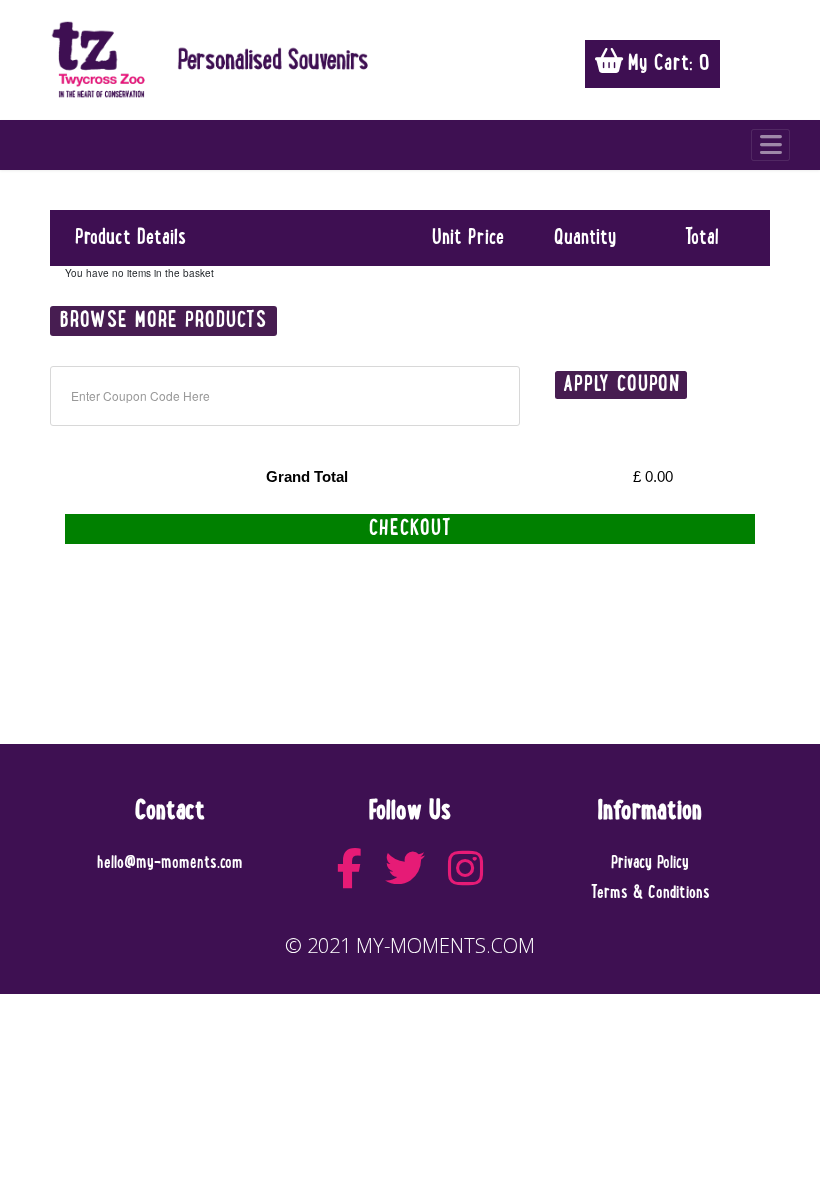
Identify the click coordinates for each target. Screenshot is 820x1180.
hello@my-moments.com (170, 863)
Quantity (585, 237)
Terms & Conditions (650, 893)
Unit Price (468, 237)
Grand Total (307, 476)
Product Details (130, 237)
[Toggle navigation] (770, 145)
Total (702, 237)
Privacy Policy (650, 863)
